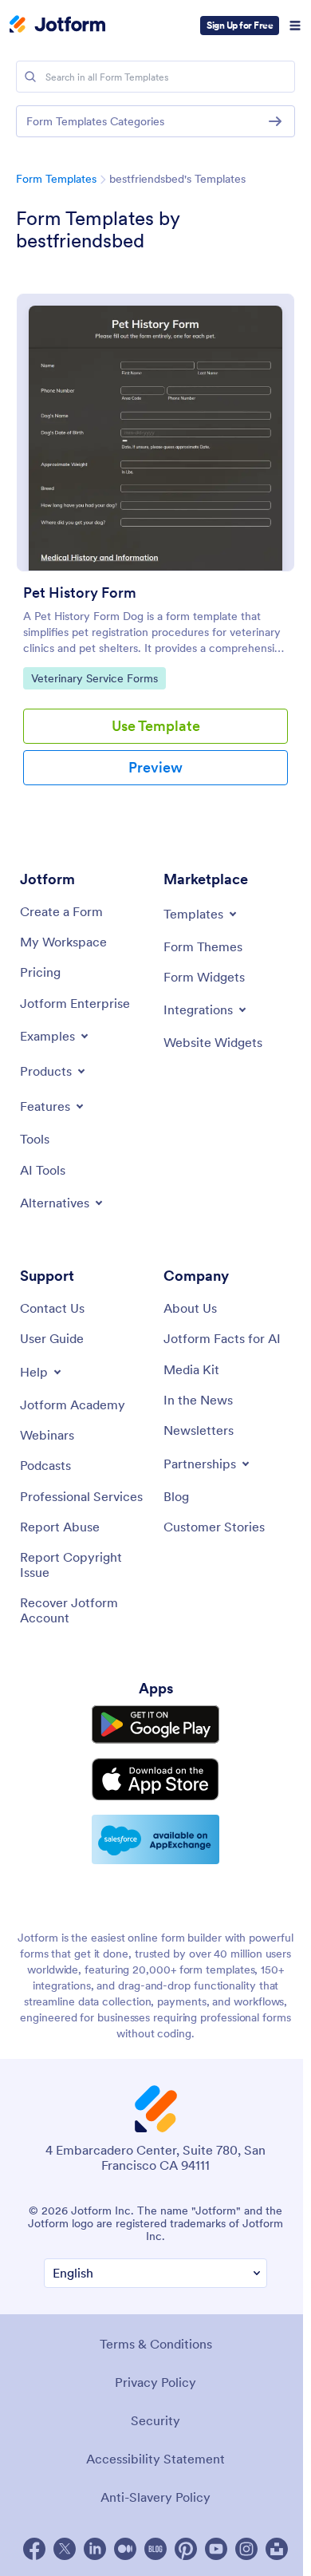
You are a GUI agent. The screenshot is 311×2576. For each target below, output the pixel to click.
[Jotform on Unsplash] (277, 2549)
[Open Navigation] (295, 26)
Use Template (156, 726)
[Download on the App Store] (155, 1779)
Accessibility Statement (155, 2459)
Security (155, 2420)
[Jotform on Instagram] (246, 2549)
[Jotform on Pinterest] (186, 2549)
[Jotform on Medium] (125, 2549)
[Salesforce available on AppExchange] (155, 1839)
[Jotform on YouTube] (216, 2549)
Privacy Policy (155, 2382)
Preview (155, 767)
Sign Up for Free (240, 25)
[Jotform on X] (65, 2549)
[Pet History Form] (155, 433)
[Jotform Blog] (155, 2549)
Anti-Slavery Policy (155, 2497)
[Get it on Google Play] (155, 1725)
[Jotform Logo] (57, 26)
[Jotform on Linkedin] (95, 2549)
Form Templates (56, 179)
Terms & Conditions (156, 2344)
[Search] (30, 77)
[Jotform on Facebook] (34, 2549)
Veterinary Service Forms (94, 678)
